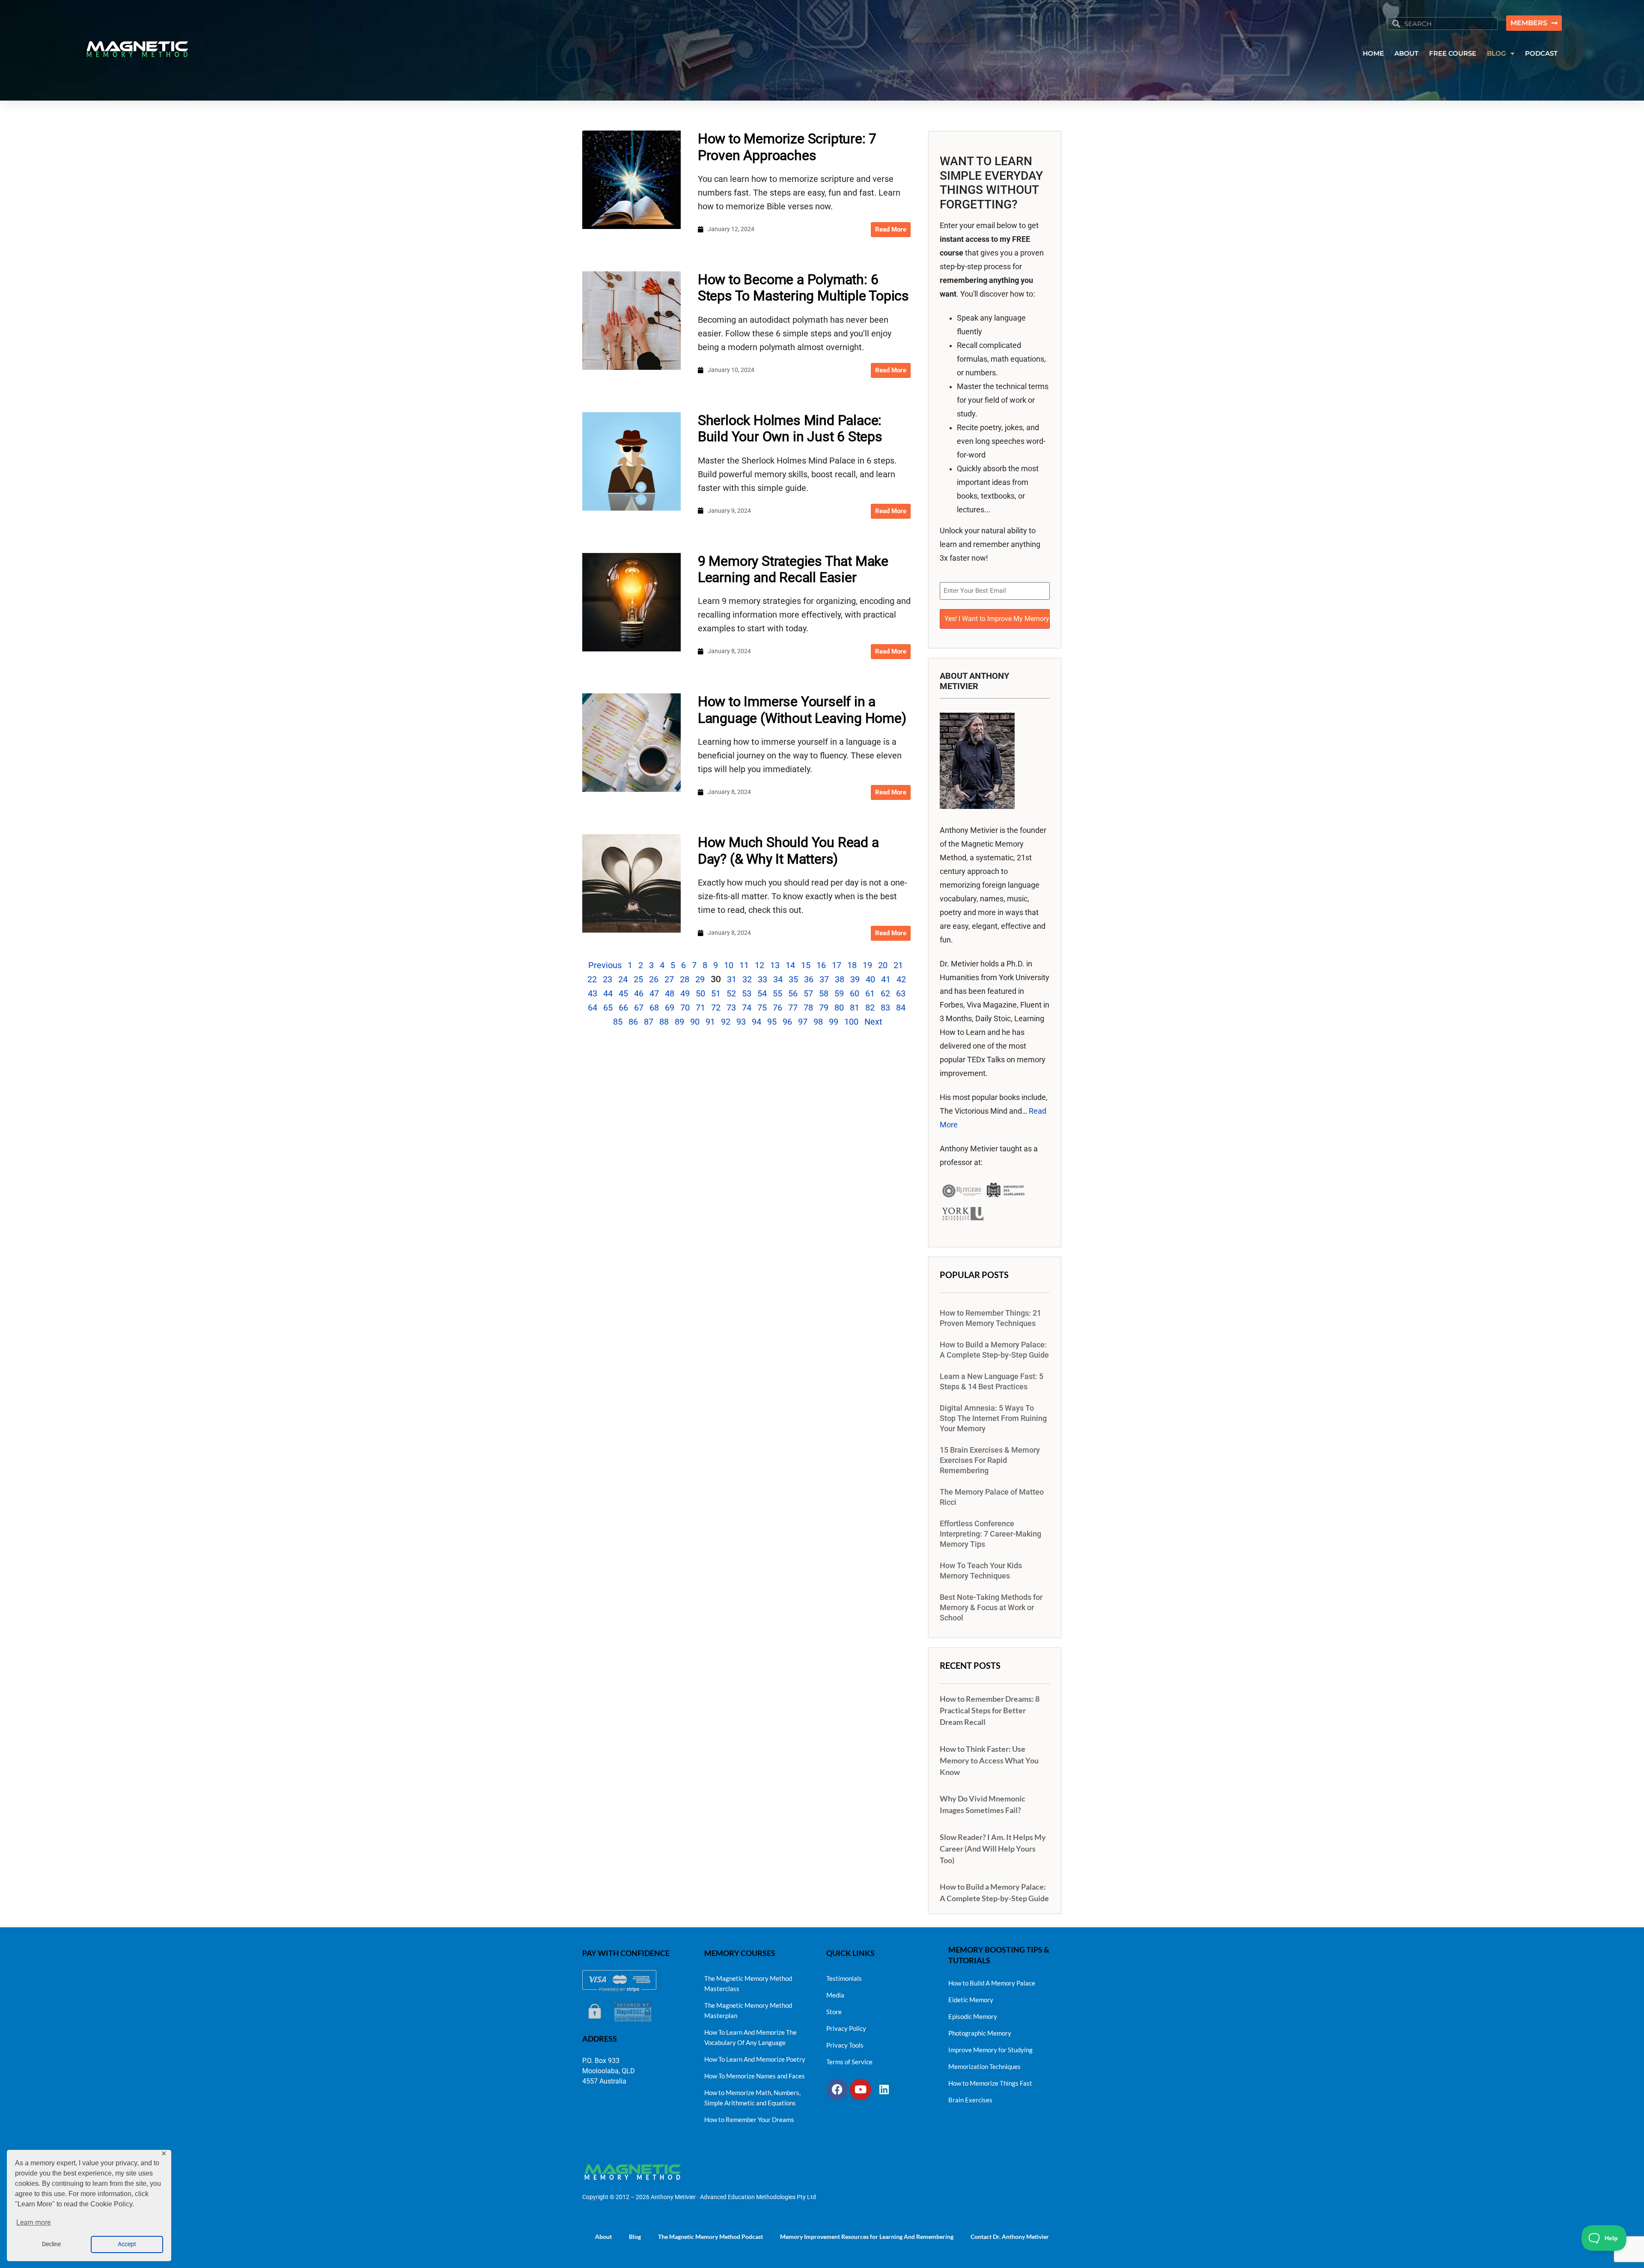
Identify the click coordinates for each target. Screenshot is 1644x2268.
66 (623, 1008)
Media (835, 1995)
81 (855, 1008)
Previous (605, 965)
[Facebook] (837, 2090)
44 (608, 993)
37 (824, 979)
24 (623, 979)
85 (618, 1022)
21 (898, 965)
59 (839, 993)
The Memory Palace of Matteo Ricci (992, 1497)
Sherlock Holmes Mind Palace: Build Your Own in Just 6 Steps (790, 428)
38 (840, 979)
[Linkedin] (884, 2090)
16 (821, 965)
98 (818, 1022)
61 (870, 993)
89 (679, 1022)
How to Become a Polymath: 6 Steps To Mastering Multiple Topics (803, 288)
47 (654, 993)
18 (852, 965)
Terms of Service (849, 2062)
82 (870, 1008)
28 (685, 979)
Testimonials (844, 1978)
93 (741, 1022)
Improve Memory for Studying (990, 2050)
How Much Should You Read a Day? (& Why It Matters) (788, 850)
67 (639, 1008)
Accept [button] (127, 2244)
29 (700, 979)
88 (664, 1022)
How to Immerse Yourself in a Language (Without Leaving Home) (802, 710)
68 (654, 1008)
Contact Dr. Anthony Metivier (1010, 2237)
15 (806, 965)
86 (633, 1022)
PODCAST (1541, 53)
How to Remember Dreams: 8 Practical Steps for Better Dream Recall (990, 1710)
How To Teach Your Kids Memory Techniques (981, 1571)
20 (883, 965)
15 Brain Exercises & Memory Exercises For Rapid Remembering (990, 1460)
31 (732, 979)
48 (670, 993)
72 (716, 1008)
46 (639, 993)
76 (777, 1008)
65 (608, 1008)
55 (777, 993)
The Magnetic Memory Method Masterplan (748, 2010)
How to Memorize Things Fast (990, 2083)
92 (726, 1022)
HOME (1373, 53)
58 (824, 993)
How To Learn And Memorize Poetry (755, 2059)
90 (695, 1022)
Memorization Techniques (984, 2066)
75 (762, 1008)
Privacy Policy (846, 2028)
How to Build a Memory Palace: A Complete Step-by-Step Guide (994, 1350)
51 (716, 993)
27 (669, 979)
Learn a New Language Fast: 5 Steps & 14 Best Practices (992, 1382)
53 (747, 993)
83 (885, 1008)
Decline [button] (51, 2244)
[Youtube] (861, 2090)
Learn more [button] (33, 2222)
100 (851, 1022)
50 (700, 993)
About (603, 2237)
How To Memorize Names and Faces (755, 2076)
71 (700, 1008)
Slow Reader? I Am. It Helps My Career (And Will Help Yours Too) (993, 1849)
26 (654, 979)
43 (593, 993)
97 (803, 1022)
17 (837, 965)
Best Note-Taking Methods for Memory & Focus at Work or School (991, 1608)
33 (762, 979)
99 (834, 1022)
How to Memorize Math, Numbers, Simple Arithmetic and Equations (752, 2098)
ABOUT (1406, 53)
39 (855, 979)
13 (775, 965)
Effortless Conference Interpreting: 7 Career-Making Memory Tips (990, 1534)
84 (901, 1008)
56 (793, 993)
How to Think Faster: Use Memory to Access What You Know (989, 1760)
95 (772, 1022)
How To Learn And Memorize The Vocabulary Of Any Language (751, 2037)
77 (793, 1008)
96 (787, 1022)
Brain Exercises (970, 2100)
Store (834, 2012)
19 (867, 965)
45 (623, 993)
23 (608, 979)
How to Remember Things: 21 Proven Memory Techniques (990, 1318)
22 (592, 979)
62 (885, 993)
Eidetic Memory (971, 2000)
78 (808, 1008)
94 (756, 1022)
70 (685, 1008)
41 (886, 979)
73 (731, 1008)
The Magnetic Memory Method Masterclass (748, 1983)
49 (685, 993)
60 (855, 993)
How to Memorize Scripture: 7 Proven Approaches (787, 147)
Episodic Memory (973, 2016)
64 (593, 1008)
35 (793, 979)
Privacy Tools (845, 2045)
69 (670, 1008)
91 (710, 1022)
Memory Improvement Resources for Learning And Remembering (867, 2237)
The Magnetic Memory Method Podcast (710, 2237)
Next (873, 1022)
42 (901, 979)
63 (901, 993)
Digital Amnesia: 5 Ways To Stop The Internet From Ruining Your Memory (993, 1418)
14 (790, 965)
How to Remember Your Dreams (749, 2119)
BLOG (1497, 53)
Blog (635, 2237)
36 (809, 979)
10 (729, 965)
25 (638, 979)
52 (731, 993)
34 (778, 979)
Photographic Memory (980, 2033)
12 (759, 965)
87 (649, 1022)
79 (824, 1008)
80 (839, 1008)
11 (744, 965)
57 (808, 993)
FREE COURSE (1453, 53)
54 (762, 993)
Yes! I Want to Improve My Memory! (997, 619)
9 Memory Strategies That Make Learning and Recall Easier (793, 569)
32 (747, 979)
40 (870, 979)
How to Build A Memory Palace (992, 1983)
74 (747, 1008)
